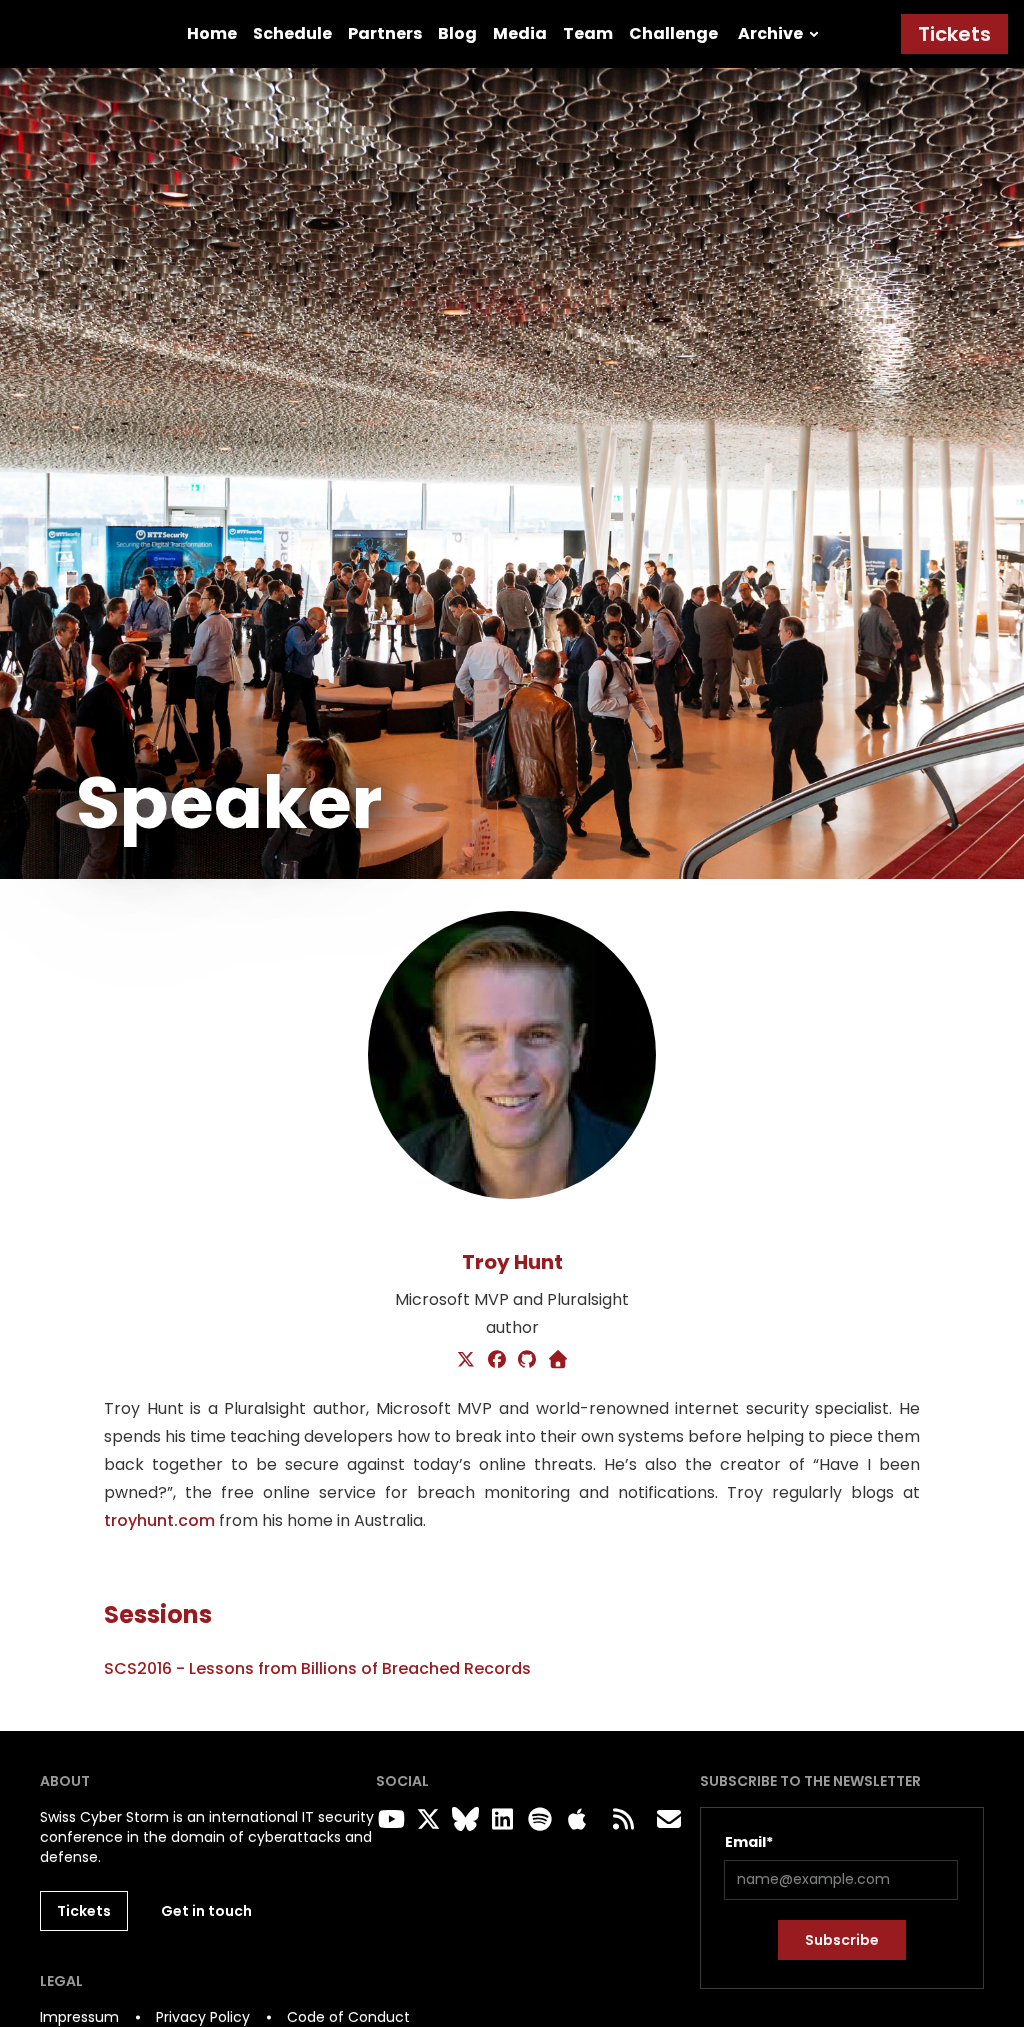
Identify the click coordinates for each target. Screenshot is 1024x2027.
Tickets (954, 34)
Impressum (79, 2017)
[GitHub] (527, 1360)
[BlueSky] (460, 1820)
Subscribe (842, 1940)
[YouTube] (386, 1820)
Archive (770, 33)
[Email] (669, 1820)
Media (520, 33)
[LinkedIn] (498, 1820)
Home (212, 33)
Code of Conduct (348, 2017)
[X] (466, 1360)
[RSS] (623, 1820)
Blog (457, 33)
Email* (749, 1842)
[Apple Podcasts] (577, 1820)
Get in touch (206, 1911)
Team (588, 33)
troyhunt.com (159, 1520)
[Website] (558, 1360)
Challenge (673, 33)
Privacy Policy (203, 2017)
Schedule (292, 33)
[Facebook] (497, 1360)
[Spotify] (535, 1820)
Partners (385, 33)
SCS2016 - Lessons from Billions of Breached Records (317, 1668)
